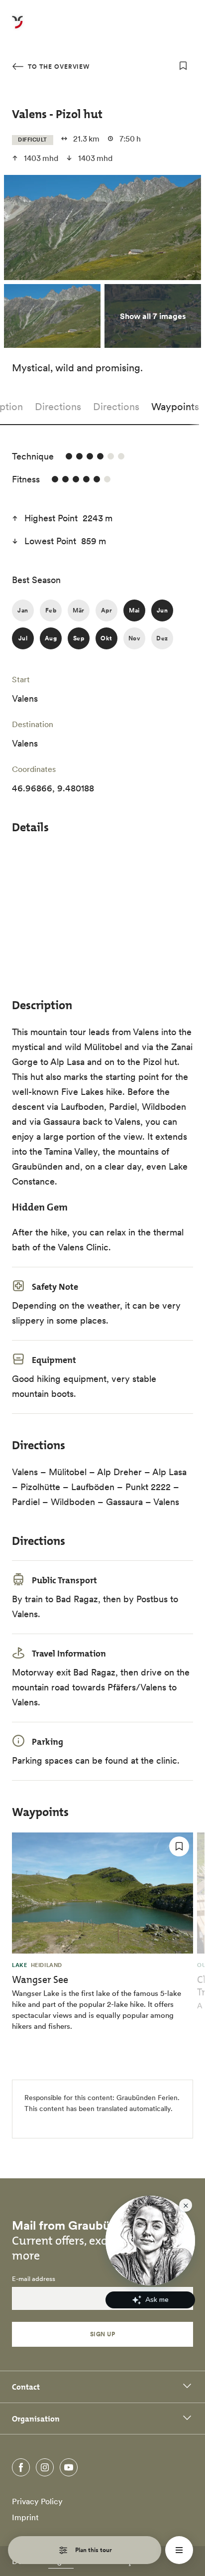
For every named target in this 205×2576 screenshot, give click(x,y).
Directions (58, 407)
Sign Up (102, 2334)
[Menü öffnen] (179, 2550)
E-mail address (34, 2279)
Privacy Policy (37, 2501)
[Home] (17, 28)
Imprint (25, 2517)
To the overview (58, 67)
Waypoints (175, 407)
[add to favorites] (183, 66)
